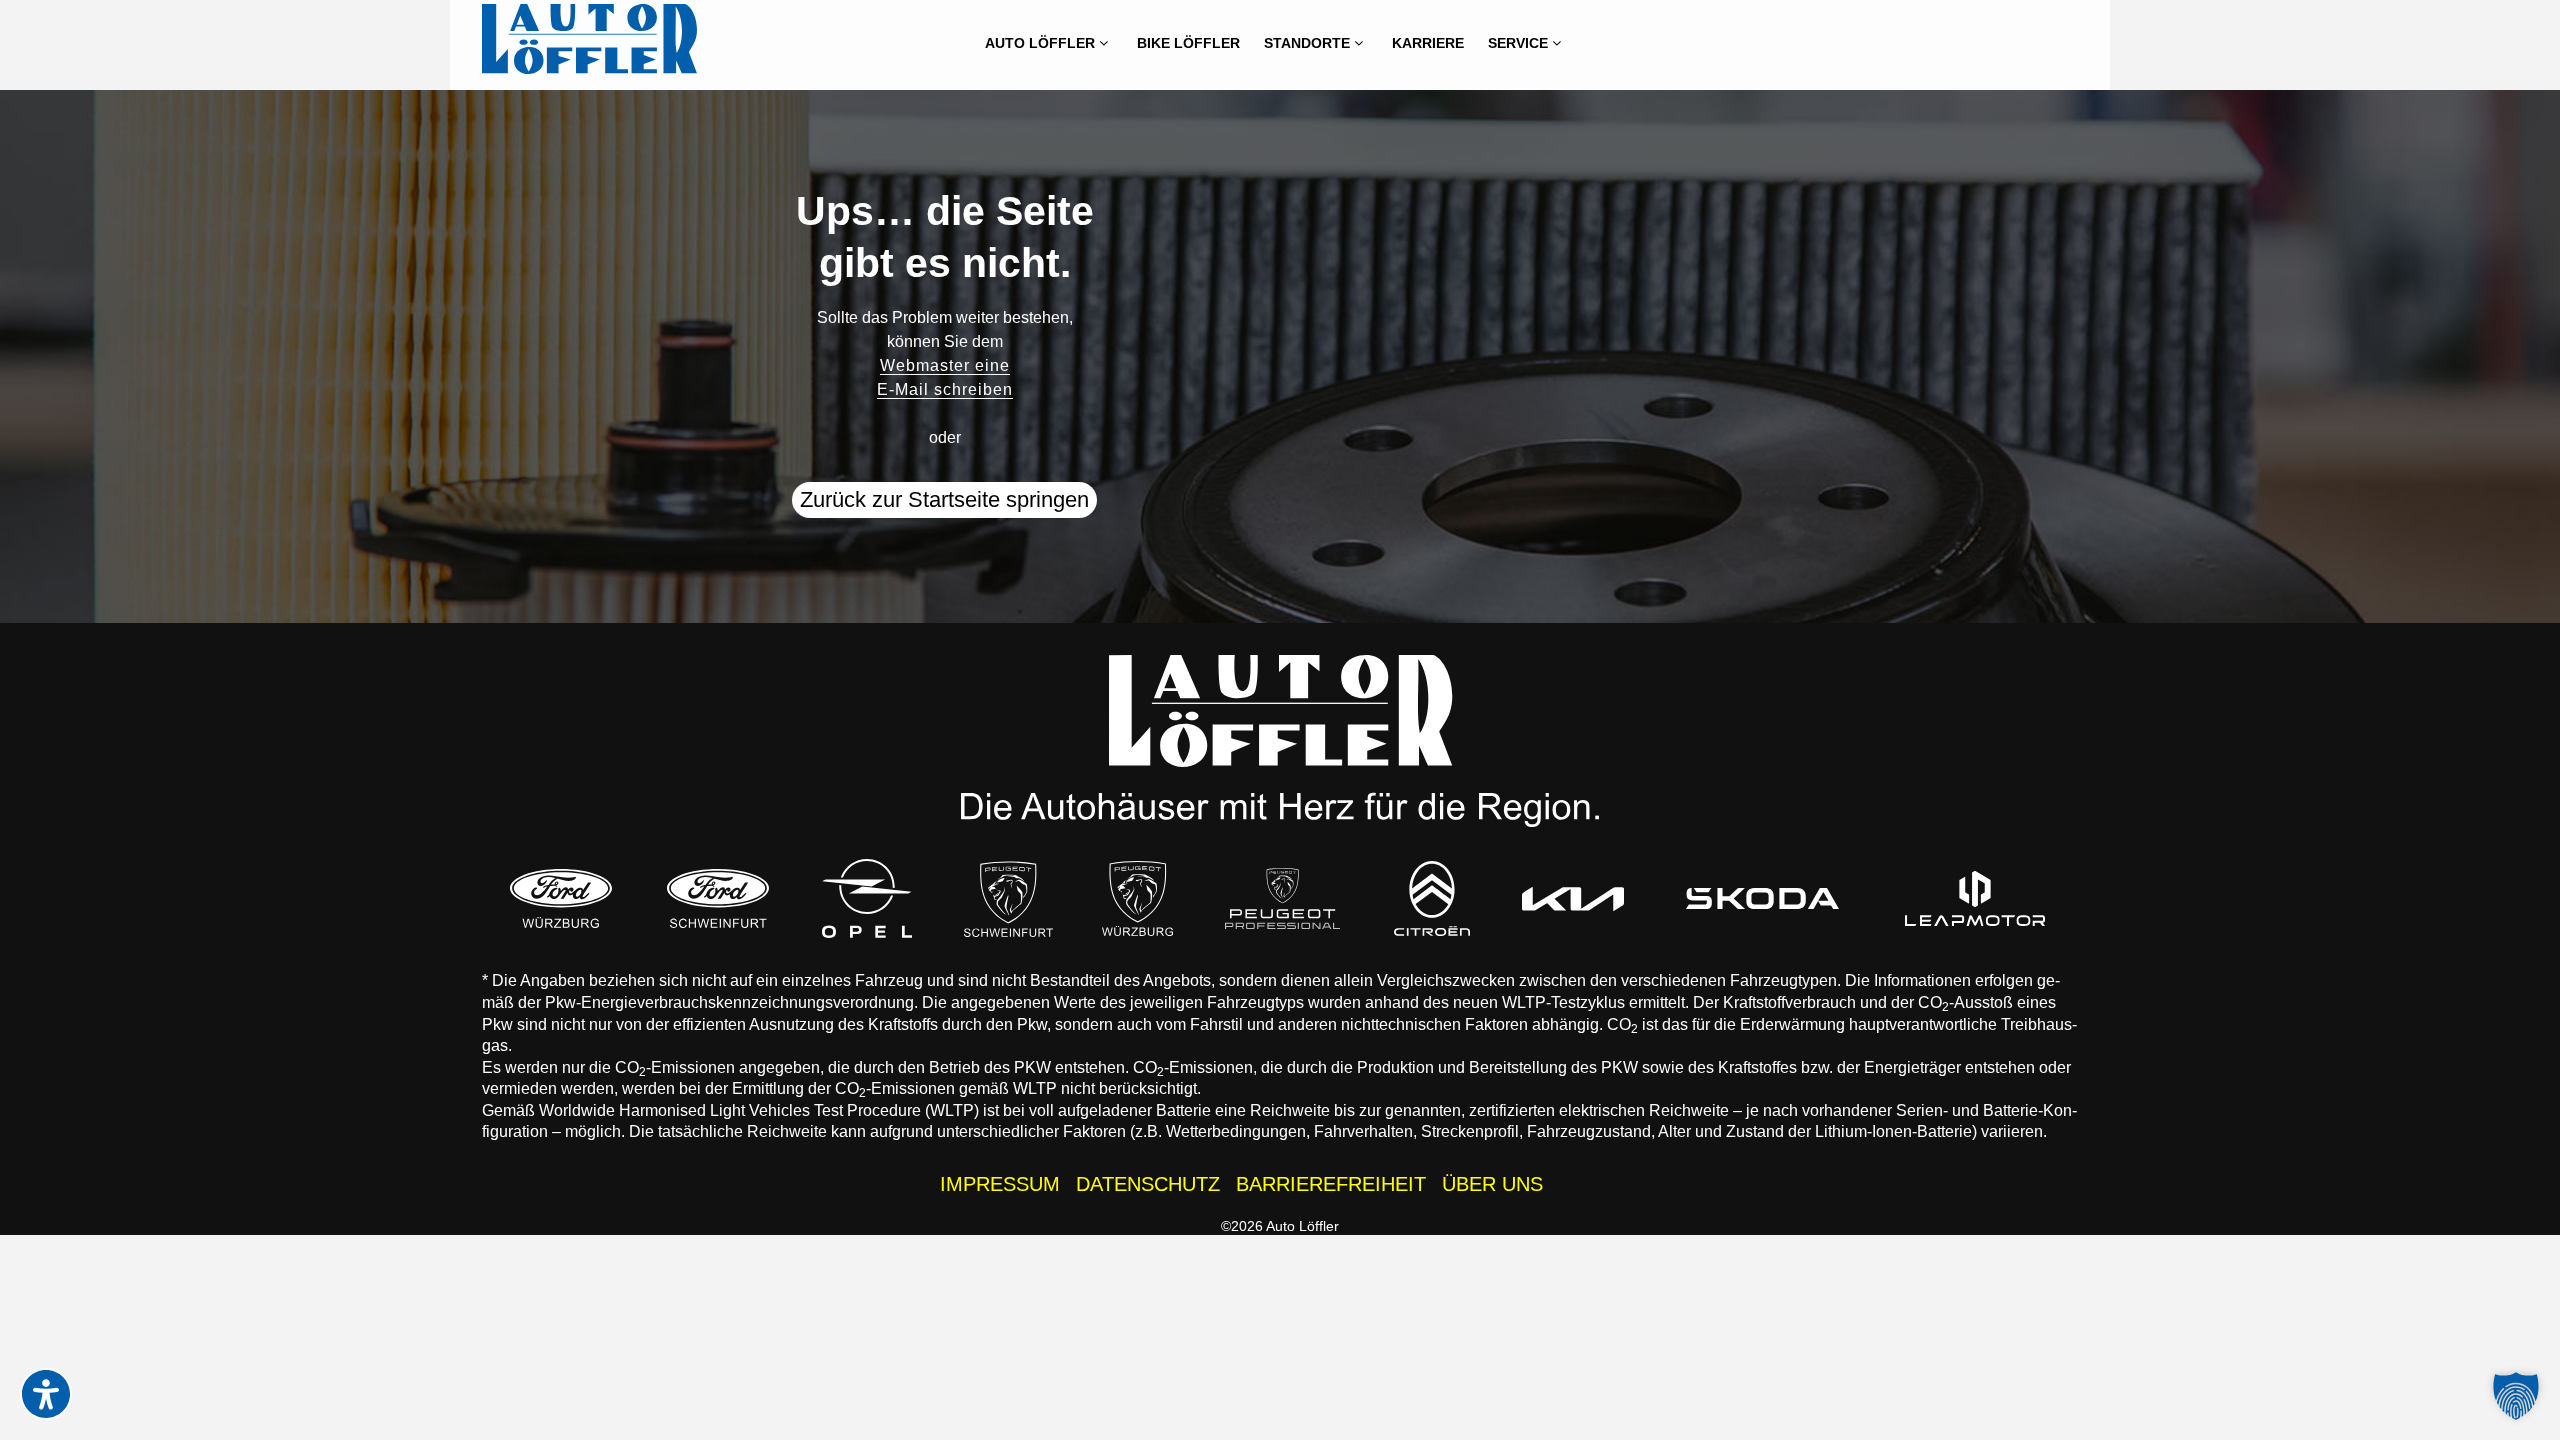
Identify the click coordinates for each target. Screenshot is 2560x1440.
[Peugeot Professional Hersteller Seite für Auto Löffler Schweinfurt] (1283, 898)
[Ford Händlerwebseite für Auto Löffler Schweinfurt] (718, 898)
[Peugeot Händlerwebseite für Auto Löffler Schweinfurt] (1009, 898)
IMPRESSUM (1000, 1184)
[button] (2516, 1396)
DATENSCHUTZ (1148, 1184)
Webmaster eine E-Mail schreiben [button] (945, 377)
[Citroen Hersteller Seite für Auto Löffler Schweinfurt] (1432, 898)
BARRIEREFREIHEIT (1331, 1184)
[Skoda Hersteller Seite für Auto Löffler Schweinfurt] (1762, 898)
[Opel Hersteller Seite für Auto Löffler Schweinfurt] (867, 898)
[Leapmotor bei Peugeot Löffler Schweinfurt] (1976, 898)
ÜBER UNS (1492, 1184)
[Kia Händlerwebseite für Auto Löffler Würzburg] (1573, 899)
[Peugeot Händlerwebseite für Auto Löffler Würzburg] (1138, 898)
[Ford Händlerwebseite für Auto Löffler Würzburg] (561, 898)
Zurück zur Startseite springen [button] (944, 499)
